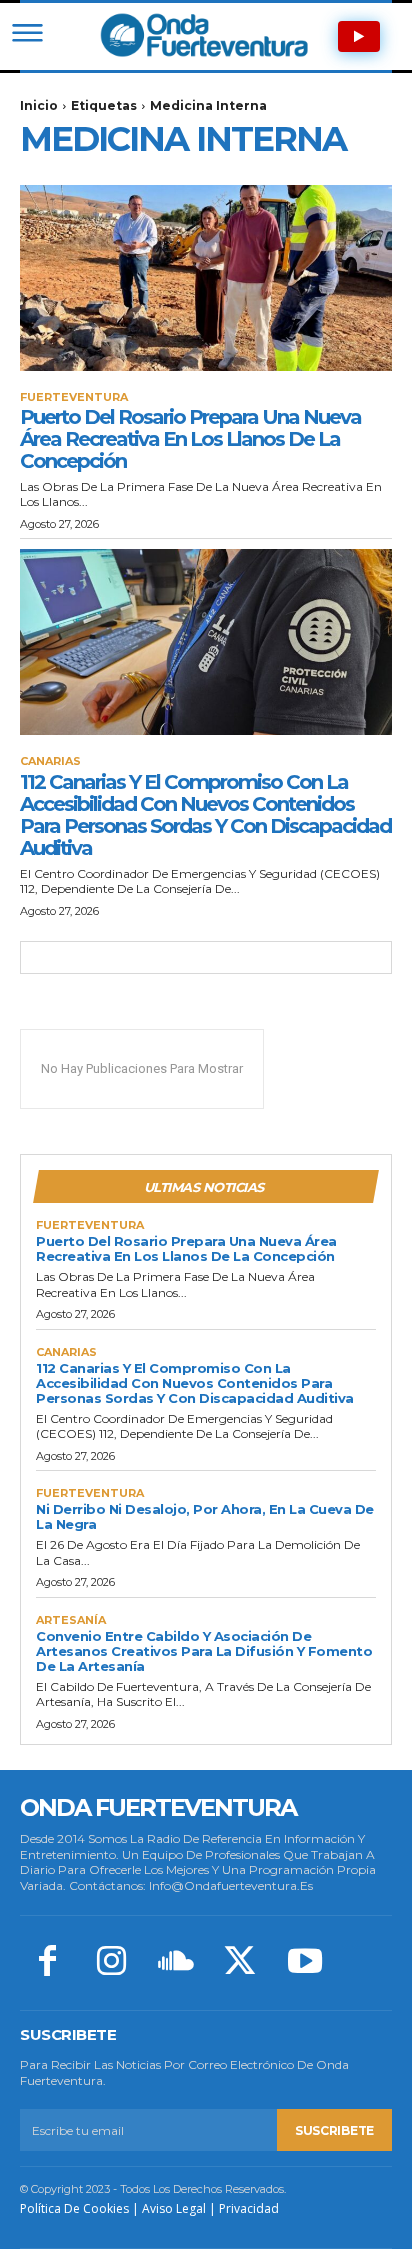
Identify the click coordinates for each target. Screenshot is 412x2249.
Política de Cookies (74, 2208)
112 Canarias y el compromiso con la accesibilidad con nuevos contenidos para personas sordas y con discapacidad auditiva (205, 815)
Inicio (39, 105)
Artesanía (71, 1620)
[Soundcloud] (176, 1963)
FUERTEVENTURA (74, 397)
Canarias (50, 761)
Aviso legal (174, 2208)
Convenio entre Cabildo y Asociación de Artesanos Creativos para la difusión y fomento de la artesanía (204, 1651)
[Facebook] (47, 1963)
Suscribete (334, 2130)
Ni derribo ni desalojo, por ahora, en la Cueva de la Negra (205, 1516)
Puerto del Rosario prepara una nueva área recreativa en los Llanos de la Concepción (190, 439)
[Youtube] (305, 1963)
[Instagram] (111, 1963)
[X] (240, 1963)
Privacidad (249, 2208)
